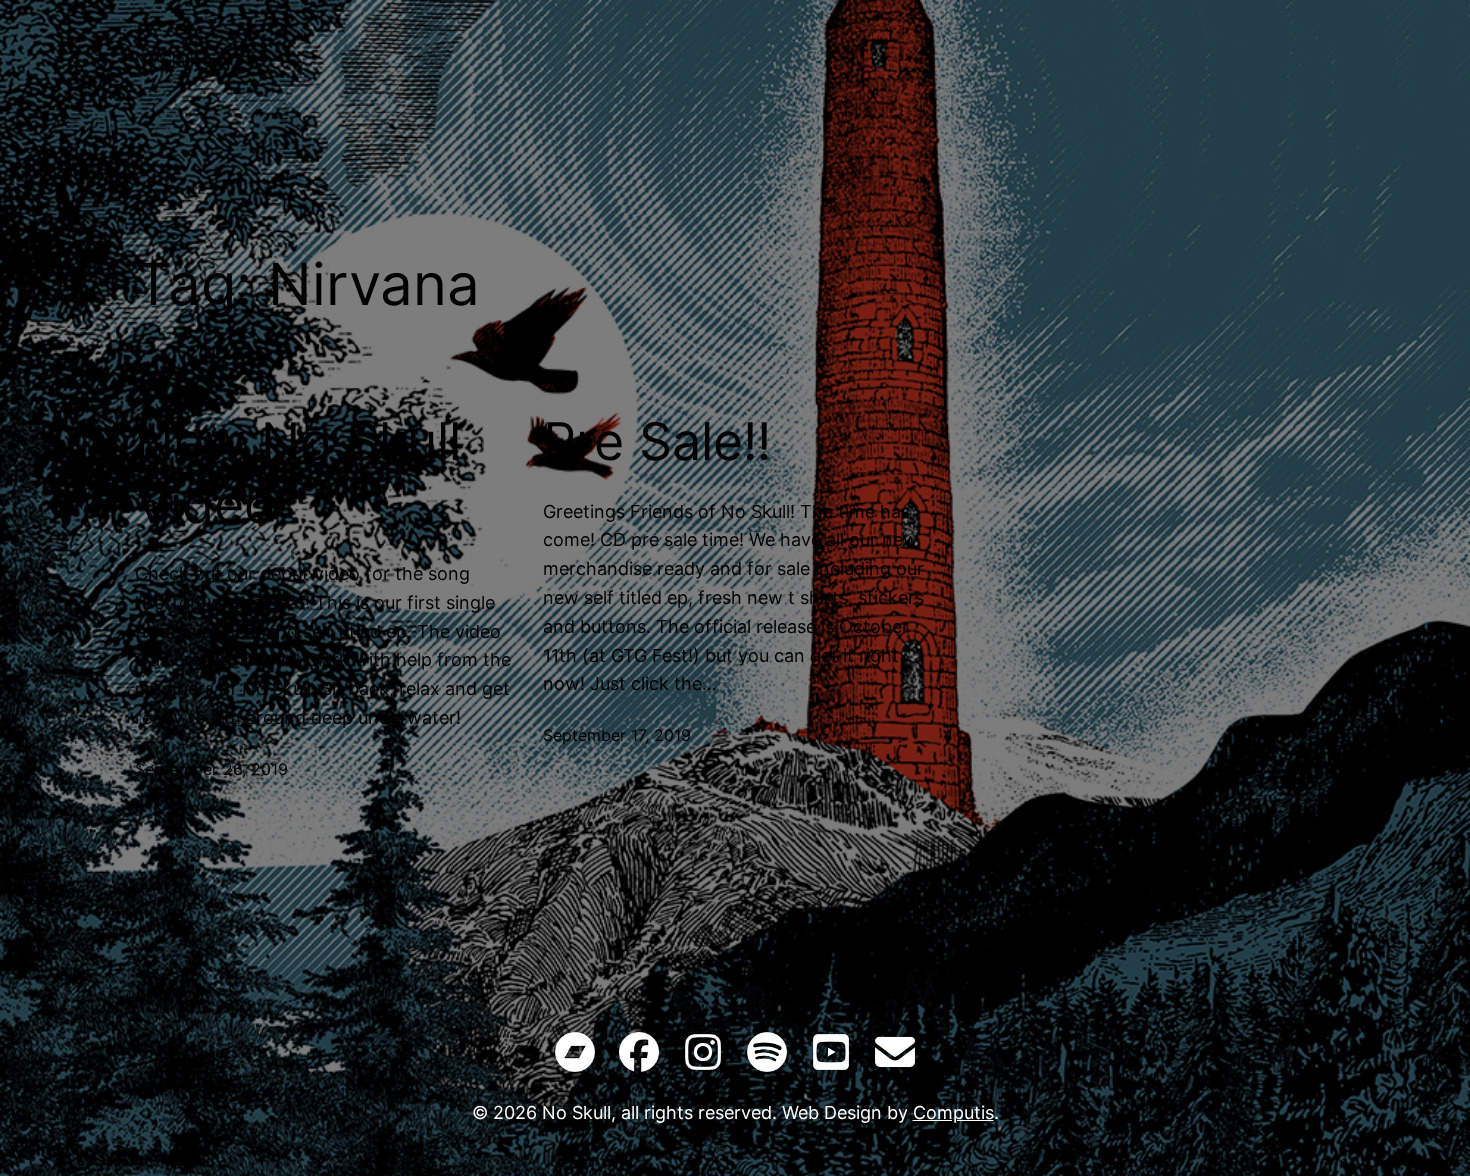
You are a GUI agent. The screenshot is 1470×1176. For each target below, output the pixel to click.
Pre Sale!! (657, 442)
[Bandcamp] (575, 1056)
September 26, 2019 (211, 769)
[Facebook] (639, 1056)
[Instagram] (703, 1056)
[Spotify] (767, 1056)
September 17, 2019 (617, 735)
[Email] (895, 1056)
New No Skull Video (298, 473)
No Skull (166, 60)
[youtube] (831, 1056)
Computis (953, 1112)
